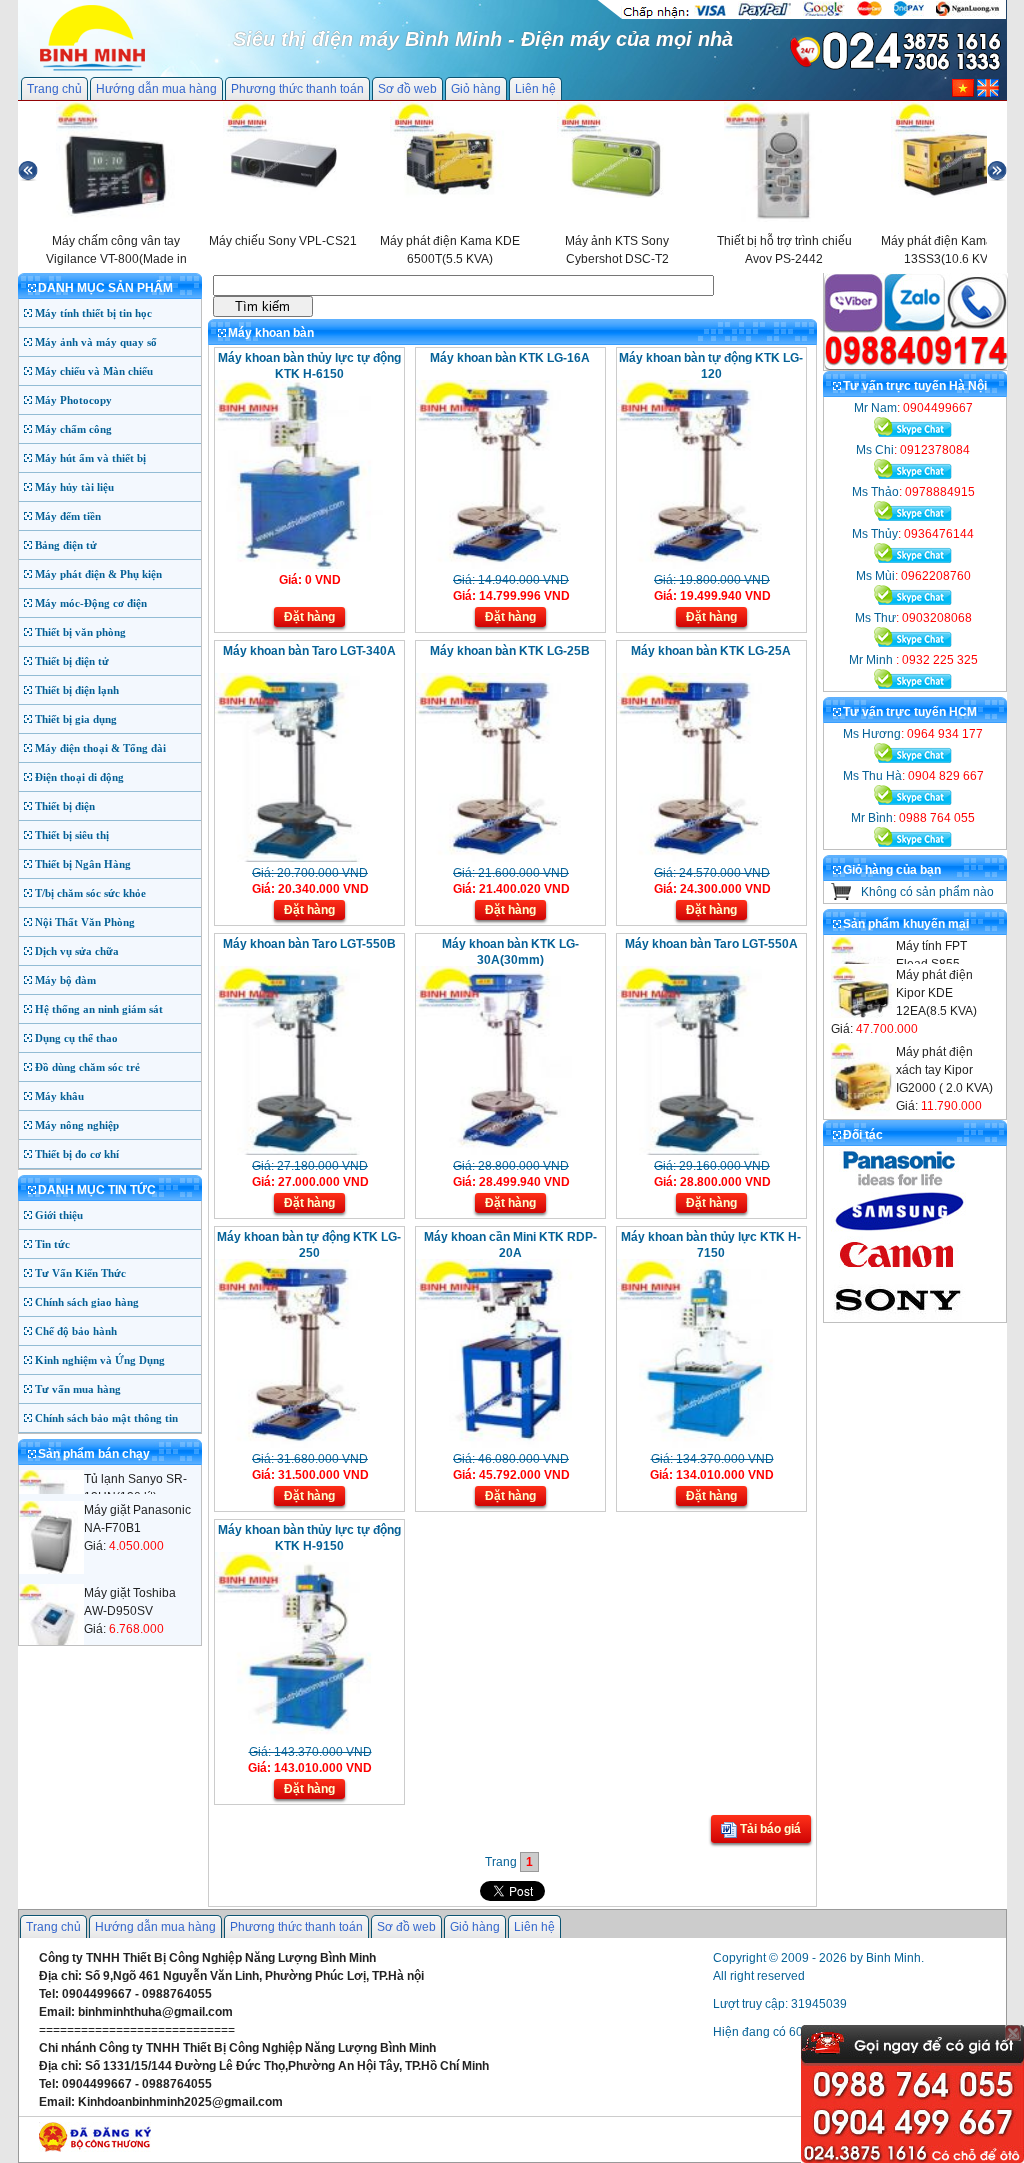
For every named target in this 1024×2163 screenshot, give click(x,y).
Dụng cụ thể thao (76, 1038)
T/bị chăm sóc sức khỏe (90, 893)
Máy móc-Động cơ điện (91, 603)
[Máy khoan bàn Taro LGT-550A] (709, 1151)
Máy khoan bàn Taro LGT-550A (711, 944)
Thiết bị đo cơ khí (77, 1154)
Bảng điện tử (66, 545)
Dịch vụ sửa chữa (77, 951)
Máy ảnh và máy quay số (96, 342)
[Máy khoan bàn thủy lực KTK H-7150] (709, 1444)
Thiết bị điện (65, 806)
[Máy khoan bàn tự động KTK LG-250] (307, 1444)
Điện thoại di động (79, 777)
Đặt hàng (309, 617)
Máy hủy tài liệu (74, 487)
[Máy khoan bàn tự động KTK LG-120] (709, 565)
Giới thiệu (59, 1215)
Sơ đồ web (407, 89)
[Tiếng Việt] (963, 93)
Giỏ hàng (476, 89)
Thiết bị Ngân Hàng (83, 864)
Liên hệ (535, 89)
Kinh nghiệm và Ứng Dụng (100, 1360)
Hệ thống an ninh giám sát (99, 1009)
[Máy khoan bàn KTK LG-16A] (508, 565)
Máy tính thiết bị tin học (93, 313)
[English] (988, 93)
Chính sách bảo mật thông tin (106, 1418)
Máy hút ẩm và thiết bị (90, 458)
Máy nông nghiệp (77, 1125)
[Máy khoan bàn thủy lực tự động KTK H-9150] (307, 1737)
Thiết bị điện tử (72, 661)
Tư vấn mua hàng (78, 1389)
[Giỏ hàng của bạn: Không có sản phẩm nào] (841, 896)
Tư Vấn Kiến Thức (80, 1273)
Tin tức (52, 1244)
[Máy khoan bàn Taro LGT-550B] (307, 1151)
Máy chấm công (73, 429)
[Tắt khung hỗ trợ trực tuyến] (1013, 2033)
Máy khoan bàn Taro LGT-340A (309, 651)
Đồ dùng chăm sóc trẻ (87, 1067)
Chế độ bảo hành (76, 1331)
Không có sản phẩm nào (927, 892)
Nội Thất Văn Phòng (85, 922)
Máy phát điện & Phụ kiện (98, 574)
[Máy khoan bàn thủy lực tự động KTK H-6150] (307, 565)
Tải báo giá (769, 1829)
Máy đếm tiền (68, 516)
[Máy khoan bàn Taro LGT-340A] (307, 858)
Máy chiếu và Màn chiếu (94, 371)
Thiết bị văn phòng (80, 632)
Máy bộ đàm (65, 980)
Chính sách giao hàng (87, 1302)
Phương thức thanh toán (297, 89)
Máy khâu (59, 1096)
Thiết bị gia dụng (76, 719)
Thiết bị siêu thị (72, 835)
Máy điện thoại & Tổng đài (100, 748)
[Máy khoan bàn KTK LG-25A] (709, 858)
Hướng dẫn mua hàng (156, 89)
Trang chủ (54, 89)
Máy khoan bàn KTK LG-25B (510, 651)
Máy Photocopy (73, 400)
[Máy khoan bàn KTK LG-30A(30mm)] (508, 1151)
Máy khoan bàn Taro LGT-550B (309, 944)
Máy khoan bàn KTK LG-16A (510, 358)
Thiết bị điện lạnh (77, 690)
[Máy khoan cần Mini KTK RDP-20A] (508, 1444)
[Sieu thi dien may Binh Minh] (92, 69)
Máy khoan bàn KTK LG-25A (711, 651)
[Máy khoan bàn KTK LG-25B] (508, 858)
